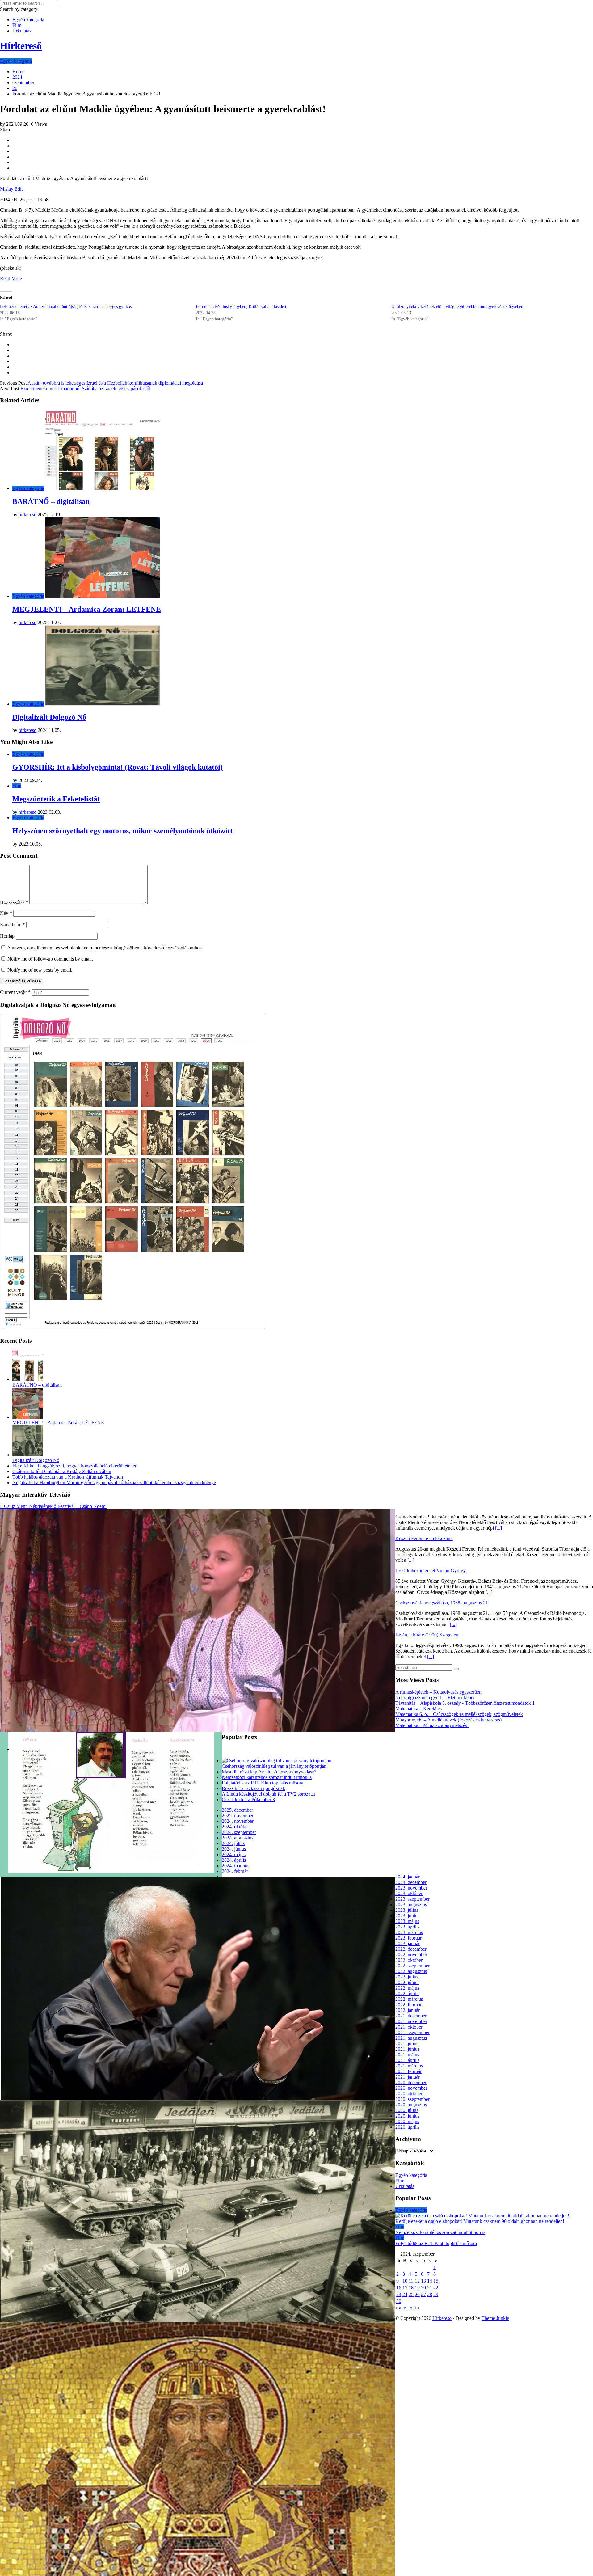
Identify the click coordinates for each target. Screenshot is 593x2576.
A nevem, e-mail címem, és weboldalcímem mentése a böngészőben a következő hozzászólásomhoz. (105, 948)
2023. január (408, 1943)
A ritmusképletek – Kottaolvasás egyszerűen (438, 1692)
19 (417, 2288)
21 (430, 2288)
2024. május (234, 1854)
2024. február (235, 1871)
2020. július (407, 2110)
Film (17, 25)
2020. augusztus (411, 2105)
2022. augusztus (411, 1971)
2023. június (407, 1916)
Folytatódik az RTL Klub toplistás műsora (263, 1783)
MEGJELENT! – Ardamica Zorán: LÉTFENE (87, 609)
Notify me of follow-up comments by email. (50, 959)
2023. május (407, 1921)
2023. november (411, 1888)
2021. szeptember (412, 2032)
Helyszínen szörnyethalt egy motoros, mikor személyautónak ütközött (122, 831)
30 (399, 2301)
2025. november (238, 1816)
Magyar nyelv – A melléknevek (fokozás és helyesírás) (448, 1720)
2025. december (237, 1810)
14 (430, 2281)
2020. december (411, 2082)
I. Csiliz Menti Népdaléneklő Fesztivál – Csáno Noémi (53, 1506)
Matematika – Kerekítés (418, 1709)
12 (417, 2281)
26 (417, 2294)
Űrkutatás (22, 31)
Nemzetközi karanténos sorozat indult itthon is (267, 1777)
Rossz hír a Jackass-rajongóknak (253, 1788)
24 (405, 2294)
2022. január (408, 2010)
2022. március (409, 1999)
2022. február (408, 2005)
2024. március (236, 1866)
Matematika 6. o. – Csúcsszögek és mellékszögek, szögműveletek (459, 1714)
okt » (415, 2308)
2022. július (407, 1977)
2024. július (233, 1843)
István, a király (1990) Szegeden (427, 1635)
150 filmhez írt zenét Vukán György (431, 1571)
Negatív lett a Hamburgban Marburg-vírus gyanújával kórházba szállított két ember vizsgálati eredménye (114, 1482)
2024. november (238, 1821)
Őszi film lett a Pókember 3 (248, 1799)
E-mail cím (13, 925)
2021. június (407, 2049)
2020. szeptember (412, 2099)
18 (411, 2288)
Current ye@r (15, 992)
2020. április (407, 2127)
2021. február (408, 2071)
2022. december (411, 1949)
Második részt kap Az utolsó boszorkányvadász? (269, 1772)
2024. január (408, 1877)
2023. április (407, 1927)
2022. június (407, 1982)
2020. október (409, 2094)
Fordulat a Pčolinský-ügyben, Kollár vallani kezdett (241, 307)
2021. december (411, 2016)
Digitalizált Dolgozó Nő (49, 717)
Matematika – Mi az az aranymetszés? (432, 1725)
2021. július (407, 2044)
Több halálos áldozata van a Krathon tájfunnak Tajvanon (68, 1477)
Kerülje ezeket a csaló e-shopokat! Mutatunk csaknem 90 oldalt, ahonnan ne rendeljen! (480, 2221)
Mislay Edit (11, 189)
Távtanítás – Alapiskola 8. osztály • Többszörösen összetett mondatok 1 (465, 1703)
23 (399, 2294)
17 (405, 2288)
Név (6, 913)
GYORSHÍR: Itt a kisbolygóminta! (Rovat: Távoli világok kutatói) (118, 767)
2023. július (407, 1910)
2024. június (234, 1849)
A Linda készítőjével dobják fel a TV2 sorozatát (268, 1794)
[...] (498, 1528)
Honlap (7, 936)
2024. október (235, 1827)
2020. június (407, 2116)
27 (423, 2294)
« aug (401, 2308)
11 (411, 2281)
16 (399, 2288)
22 (436, 2288)
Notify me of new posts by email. (40, 970)
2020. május (407, 2121)
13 (423, 2281)
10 (405, 2281)
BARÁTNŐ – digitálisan (51, 501)
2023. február (408, 1938)
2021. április (407, 2060)
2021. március (409, 2066)
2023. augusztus (411, 1905)
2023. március (409, 1932)
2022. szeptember (412, 1966)
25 (411, 2294)
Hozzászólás (14, 902)
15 (436, 2281)
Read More (11, 279)
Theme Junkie (495, 2318)
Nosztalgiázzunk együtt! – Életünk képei (435, 1698)
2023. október (409, 1893)
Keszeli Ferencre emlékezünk (424, 1538)
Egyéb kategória (28, 20)
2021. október (409, 2027)
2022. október (409, 1960)
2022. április (407, 1993)
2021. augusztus (411, 2038)
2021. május (407, 2055)
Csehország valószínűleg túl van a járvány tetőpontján (274, 1766)
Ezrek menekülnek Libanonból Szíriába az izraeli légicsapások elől (85, 389)
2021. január (408, 2077)
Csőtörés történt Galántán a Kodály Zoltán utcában (62, 1471)
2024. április (234, 1860)
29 (436, 2294)
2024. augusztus (238, 1838)
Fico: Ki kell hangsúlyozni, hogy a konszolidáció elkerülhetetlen (75, 1466)
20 (423, 2288)
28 (430, 2294)
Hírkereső (442, 2318)
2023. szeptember (412, 1899)
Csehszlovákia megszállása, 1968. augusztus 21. (442, 1603)
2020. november (411, 2088)
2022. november (411, 1955)
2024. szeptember (239, 1832)
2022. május (407, 1988)
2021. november (411, 2021)
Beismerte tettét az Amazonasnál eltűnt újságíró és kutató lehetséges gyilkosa (67, 307)
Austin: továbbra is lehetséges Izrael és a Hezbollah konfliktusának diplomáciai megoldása (115, 383)
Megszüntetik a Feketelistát (56, 799)
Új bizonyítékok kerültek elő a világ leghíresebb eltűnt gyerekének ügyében (457, 307)
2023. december (411, 1882)
